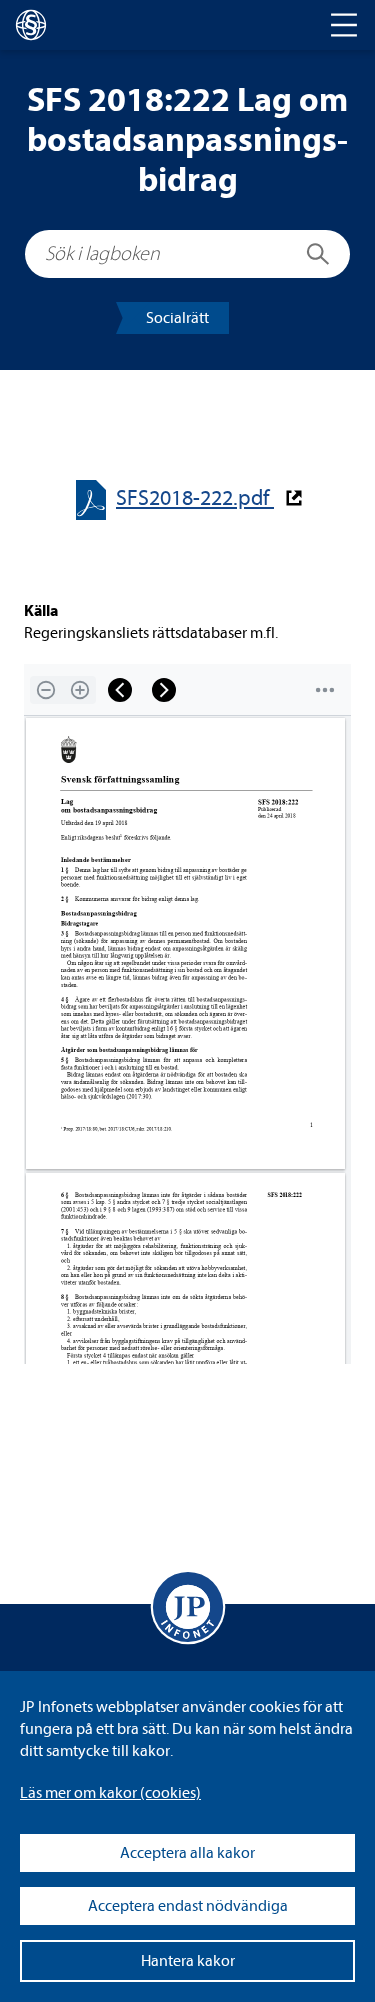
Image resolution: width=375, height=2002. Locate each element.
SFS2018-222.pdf (195, 498)
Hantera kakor (188, 1961)
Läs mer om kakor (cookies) (110, 1793)
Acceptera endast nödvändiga (188, 1906)
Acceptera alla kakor (187, 1853)
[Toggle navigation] (344, 25)
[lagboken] (31, 25)
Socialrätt (177, 318)
